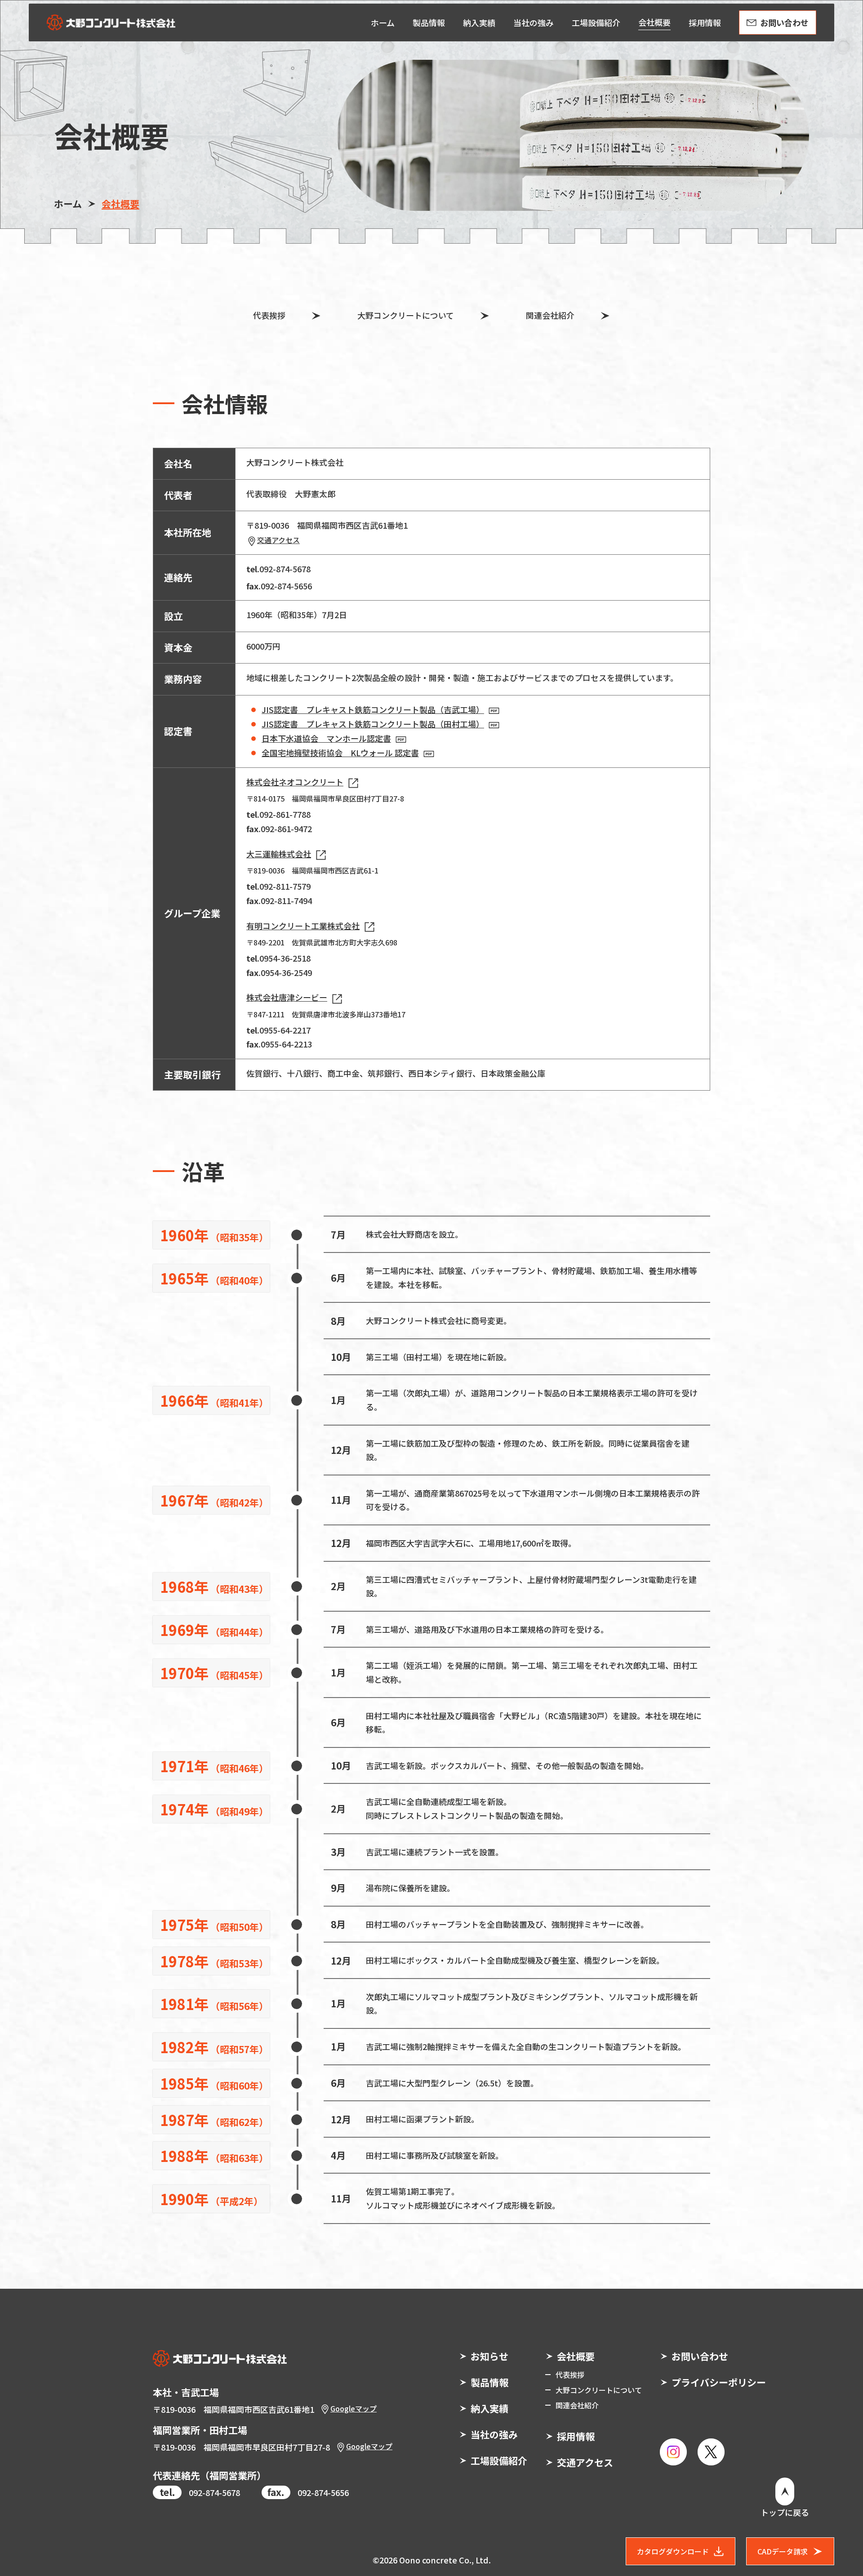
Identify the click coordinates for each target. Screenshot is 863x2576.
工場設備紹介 (499, 2460)
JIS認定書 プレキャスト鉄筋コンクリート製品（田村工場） (373, 724)
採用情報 (576, 2436)
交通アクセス (278, 540)
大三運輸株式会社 (279, 854)
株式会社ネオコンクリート (295, 782)
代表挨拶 (269, 315)
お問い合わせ (700, 2356)
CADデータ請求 (783, 2551)
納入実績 (489, 2408)
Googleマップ (354, 2408)
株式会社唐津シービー (287, 997)
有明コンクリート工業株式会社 (303, 926)
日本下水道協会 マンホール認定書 (326, 738)
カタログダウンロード (673, 2551)
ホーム (68, 204)
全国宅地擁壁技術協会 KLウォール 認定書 (340, 753)
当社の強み (494, 2434)
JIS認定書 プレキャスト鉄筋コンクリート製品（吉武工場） (373, 709)
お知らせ (489, 2356)
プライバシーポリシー (719, 2382)
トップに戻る (785, 2512)
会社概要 (576, 2356)
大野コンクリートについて (406, 315)
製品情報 (489, 2382)
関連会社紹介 (550, 315)
